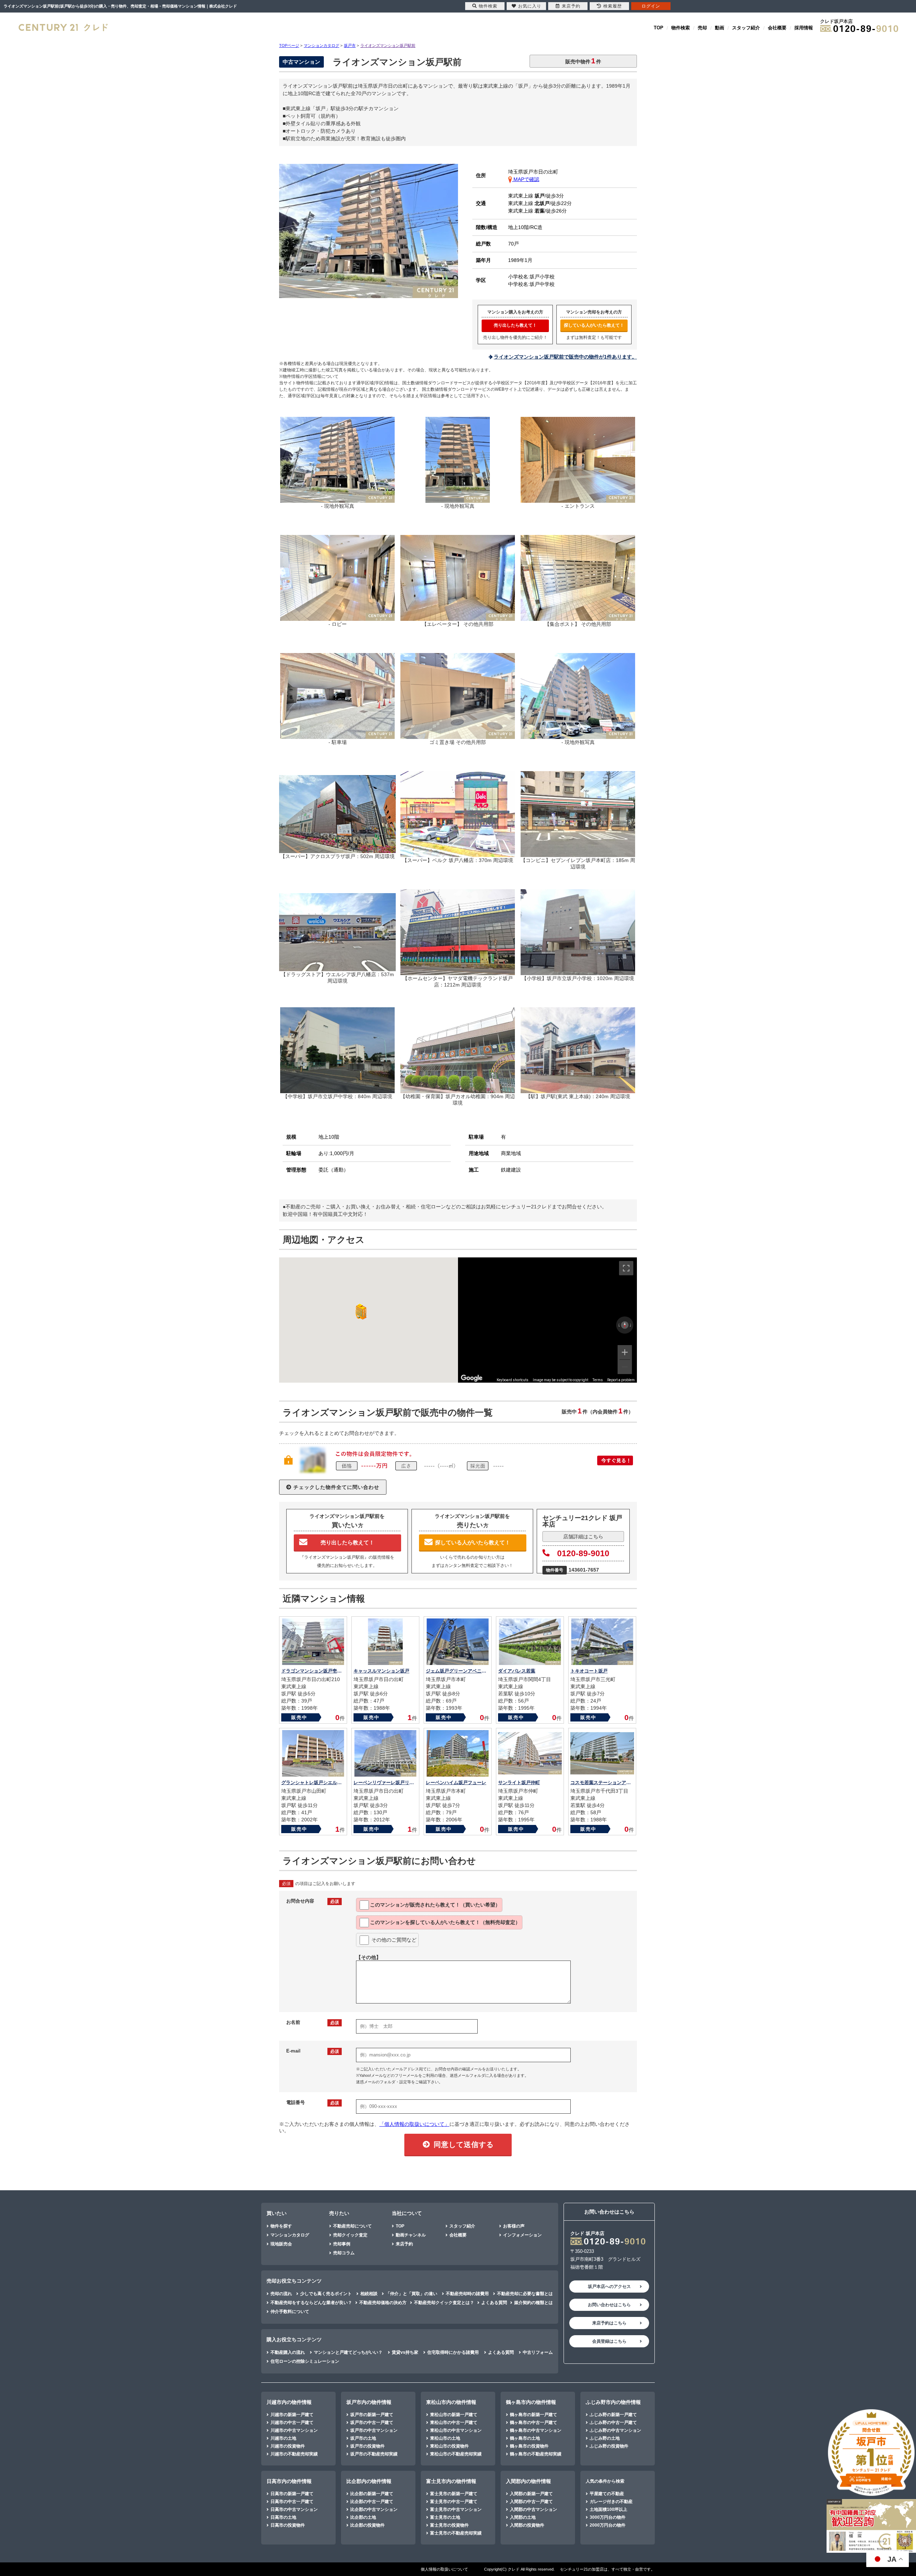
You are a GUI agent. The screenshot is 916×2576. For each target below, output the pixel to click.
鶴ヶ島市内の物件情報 (531, 2402)
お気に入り (530, 6)
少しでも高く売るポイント (326, 2294)
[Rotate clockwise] (631, 1325)
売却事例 (342, 2244)
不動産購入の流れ (288, 2352)
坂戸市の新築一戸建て (372, 2415)
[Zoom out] (625, 1367)
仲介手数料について (290, 2312)
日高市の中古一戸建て (292, 2502)
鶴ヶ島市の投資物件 (529, 2446)
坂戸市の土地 (363, 2438)
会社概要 (777, 28)
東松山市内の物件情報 (451, 2402)
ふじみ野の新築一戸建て (613, 2415)
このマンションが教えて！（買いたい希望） (435, 1905)
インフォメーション (522, 2235)
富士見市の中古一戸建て (454, 2502)
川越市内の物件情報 (289, 2402)
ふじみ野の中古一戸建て (613, 2422)
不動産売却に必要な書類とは (525, 2294)
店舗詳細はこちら (583, 1537)
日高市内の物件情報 (289, 2481)
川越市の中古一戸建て (292, 2422)
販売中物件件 (583, 61)
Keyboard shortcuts (513, 1380)
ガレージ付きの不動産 (611, 2502)
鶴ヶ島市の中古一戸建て (533, 2422)
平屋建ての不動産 (607, 2494)
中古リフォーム (538, 2352)
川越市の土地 (283, 2438)
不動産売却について (352, 2226)
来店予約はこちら (609, 2323)
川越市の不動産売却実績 (294, 2454)
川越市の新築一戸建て (292, 2415)
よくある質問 (494, 2303)
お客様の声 (514, 2226)
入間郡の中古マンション (533, 2509)
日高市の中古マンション (294, 2509)
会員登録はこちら (609, 2341)
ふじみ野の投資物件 (609, 2446)
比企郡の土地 (363, 2517)
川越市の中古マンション (294, 2430)
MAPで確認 (526, 179)
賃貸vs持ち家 (405, 2352)
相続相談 (369, 2294)
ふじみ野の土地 (605, 2438)
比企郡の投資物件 (367, 2525)
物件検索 (681, 28)
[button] (360, 1312)
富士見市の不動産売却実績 (456, 2533)
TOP (659, 28)
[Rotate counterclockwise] (619, 1325)
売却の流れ (281, 2294)
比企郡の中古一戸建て (372, 2502)
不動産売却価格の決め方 (383, 2303)
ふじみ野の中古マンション (615, 2430)
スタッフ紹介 (746, 28)
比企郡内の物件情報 (369, 2481)
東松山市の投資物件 (449, 2446)
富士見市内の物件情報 (451, 2481)
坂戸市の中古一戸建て (372, 2422)
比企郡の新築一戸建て (372, 2494)
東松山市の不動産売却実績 (456, 2454)
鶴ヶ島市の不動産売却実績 (536, 2454)
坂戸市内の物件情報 (369, 2402)
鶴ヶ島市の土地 (525, 2438)
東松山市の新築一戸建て (454, 2415)
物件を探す (281, 2226)
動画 (720, 28)
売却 (702, 28)
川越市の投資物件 (288, 2446)
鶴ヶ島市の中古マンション (536, 2430)
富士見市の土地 (445, 2517)
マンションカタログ (290, 2235)
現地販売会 (281, 2244)
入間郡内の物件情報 (528, 2481)
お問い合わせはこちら (609, 2305)
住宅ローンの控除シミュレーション (305, 2361)
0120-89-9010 (583, 1553)
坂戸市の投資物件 (367, 2446)
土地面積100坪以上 (608, 2509)
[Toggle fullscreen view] (626, 1268)
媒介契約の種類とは (533, 2303)
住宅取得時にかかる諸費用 (453, 2352)
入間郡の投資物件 (527, 2525)
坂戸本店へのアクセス (609, 2287)
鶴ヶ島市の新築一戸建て (533, 2415)
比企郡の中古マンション (374, 2509)
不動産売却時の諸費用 (467, 2294)
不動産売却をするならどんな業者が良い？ (311, 2303)
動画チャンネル (411, 2235)
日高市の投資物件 (288, 2525)
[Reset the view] (625, 1325)
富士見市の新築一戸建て (454, 2494)
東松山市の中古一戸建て (454, 2422)
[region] (547, 1320)
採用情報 (804, 28)
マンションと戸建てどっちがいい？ (348, 2352)
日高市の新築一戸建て (292, 2494)
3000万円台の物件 (608, 2517)
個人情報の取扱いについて (444, 2569)
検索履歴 (613, 6)
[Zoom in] (625, 1352)
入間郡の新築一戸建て (531, 2494)
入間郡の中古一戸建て (531, 2502)
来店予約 (404, 2244)
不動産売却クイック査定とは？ (444, 2303)
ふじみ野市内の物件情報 (613, 2402)
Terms (598, 1380)
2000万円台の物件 (608, 2525)
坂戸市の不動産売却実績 (374, 2454)
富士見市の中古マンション (456, 2509)
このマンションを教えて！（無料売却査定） (445, 1922)
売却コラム (344, 2253)
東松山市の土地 (445, 2438)
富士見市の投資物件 (449, 2525)
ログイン (651, 6)
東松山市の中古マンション (456, 2430)
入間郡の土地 (523, 2517)
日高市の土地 (283, 2517)
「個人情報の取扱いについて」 (414, 2124)
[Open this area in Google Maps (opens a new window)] (472, 1378)
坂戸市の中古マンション (374, 2430)
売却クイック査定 (350, 2235)
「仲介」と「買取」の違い (411, 2294)
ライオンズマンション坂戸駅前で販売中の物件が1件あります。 (565, 357)
